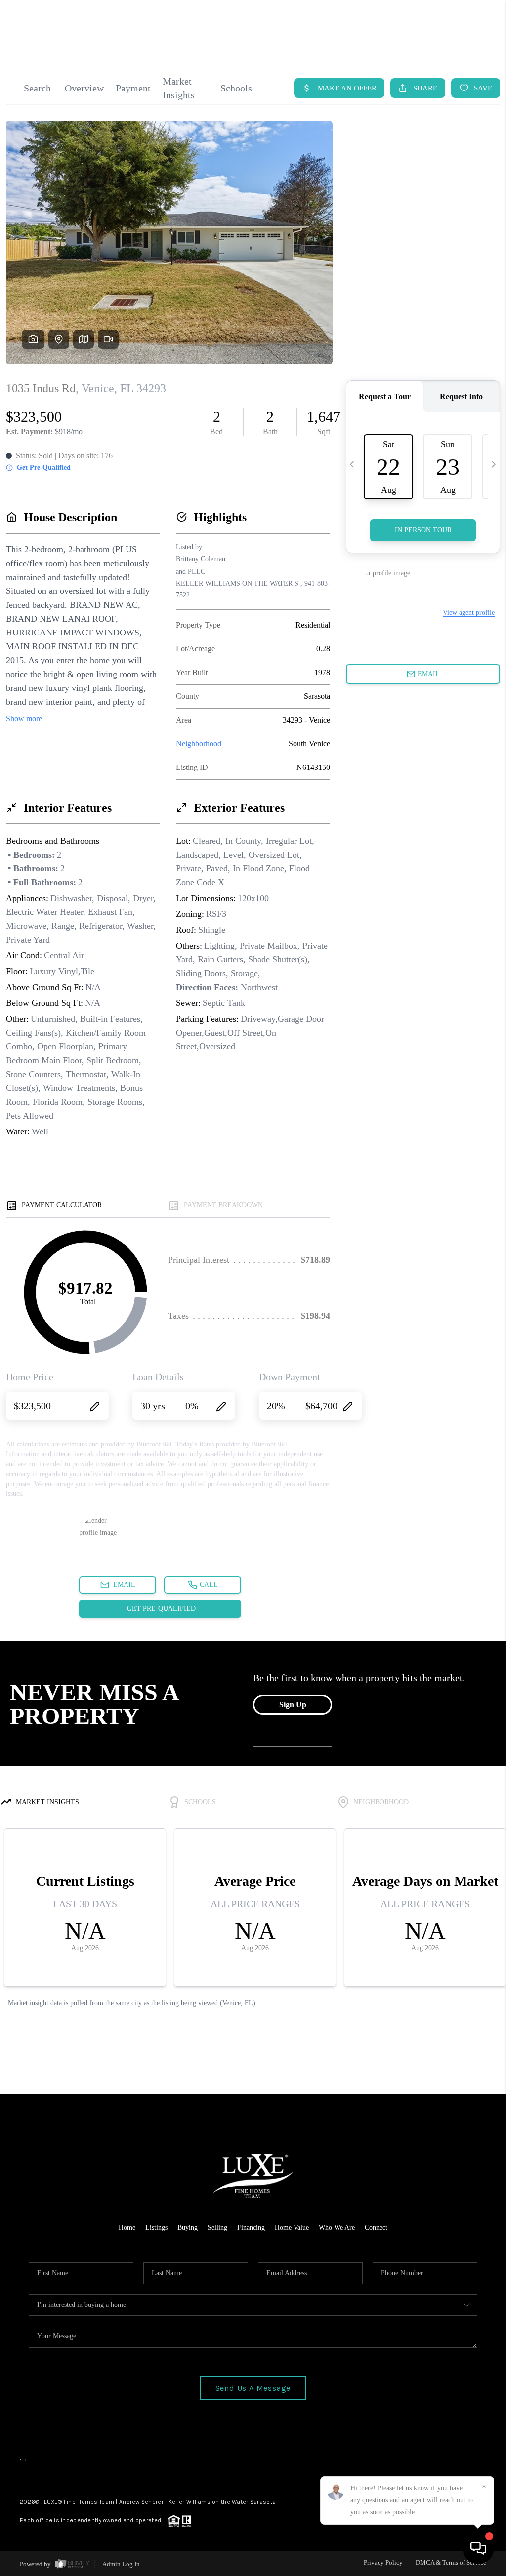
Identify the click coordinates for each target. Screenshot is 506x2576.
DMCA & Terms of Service (451, 2562)
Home (127, 2228)
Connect (376, 2228)
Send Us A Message (253, 2388)
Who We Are (337, 2228)
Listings (156, 2228)
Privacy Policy (383, 2562)
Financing (251, 2228)
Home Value (292, 2228)
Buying (188, 2228)
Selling (217, 2228)
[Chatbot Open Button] (478, 2548)
